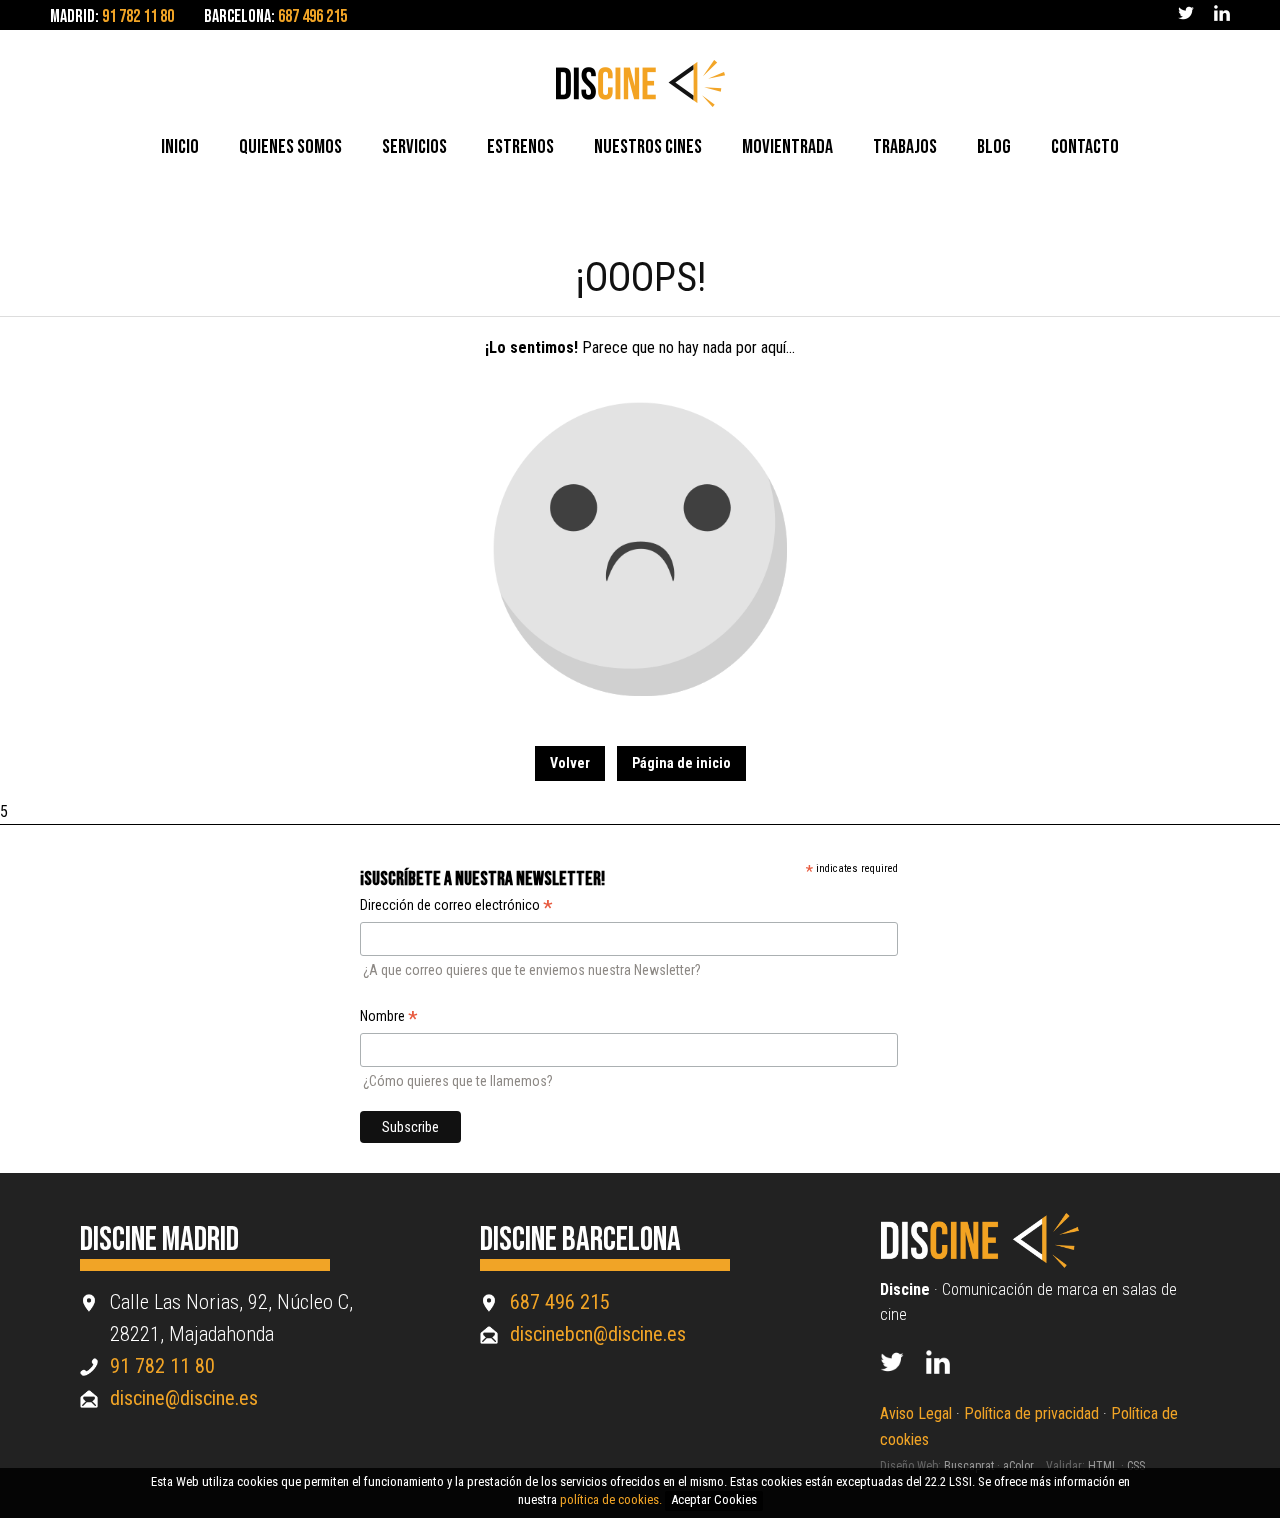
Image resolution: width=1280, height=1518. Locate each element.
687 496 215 (312, 16)
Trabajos (905, 147)
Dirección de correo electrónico (456, 907)
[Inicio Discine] (991, 1263)
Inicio (180, 147)
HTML (1103, 1466)
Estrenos (520, 147)
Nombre (389, 1018)
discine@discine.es (184, 1398)
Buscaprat (969, 1466)
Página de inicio (681, 763)
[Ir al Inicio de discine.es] (640, 102)
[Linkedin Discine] (949, 1368)
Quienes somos (290, 147)
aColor (1018, 1466)
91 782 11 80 (138, 16)
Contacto (1085, 147)
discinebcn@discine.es (598, 1334)
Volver (570, 763)
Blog (994, 147)
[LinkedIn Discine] (1222, 15)
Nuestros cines (648, 147)
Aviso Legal (916, 1413)
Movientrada (787, 147)
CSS (1136, 1466)
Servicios (414, 147)
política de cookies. (611, 1499)
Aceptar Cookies (714, 1499)
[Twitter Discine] (1186, 15)
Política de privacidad (1031, 1413)
